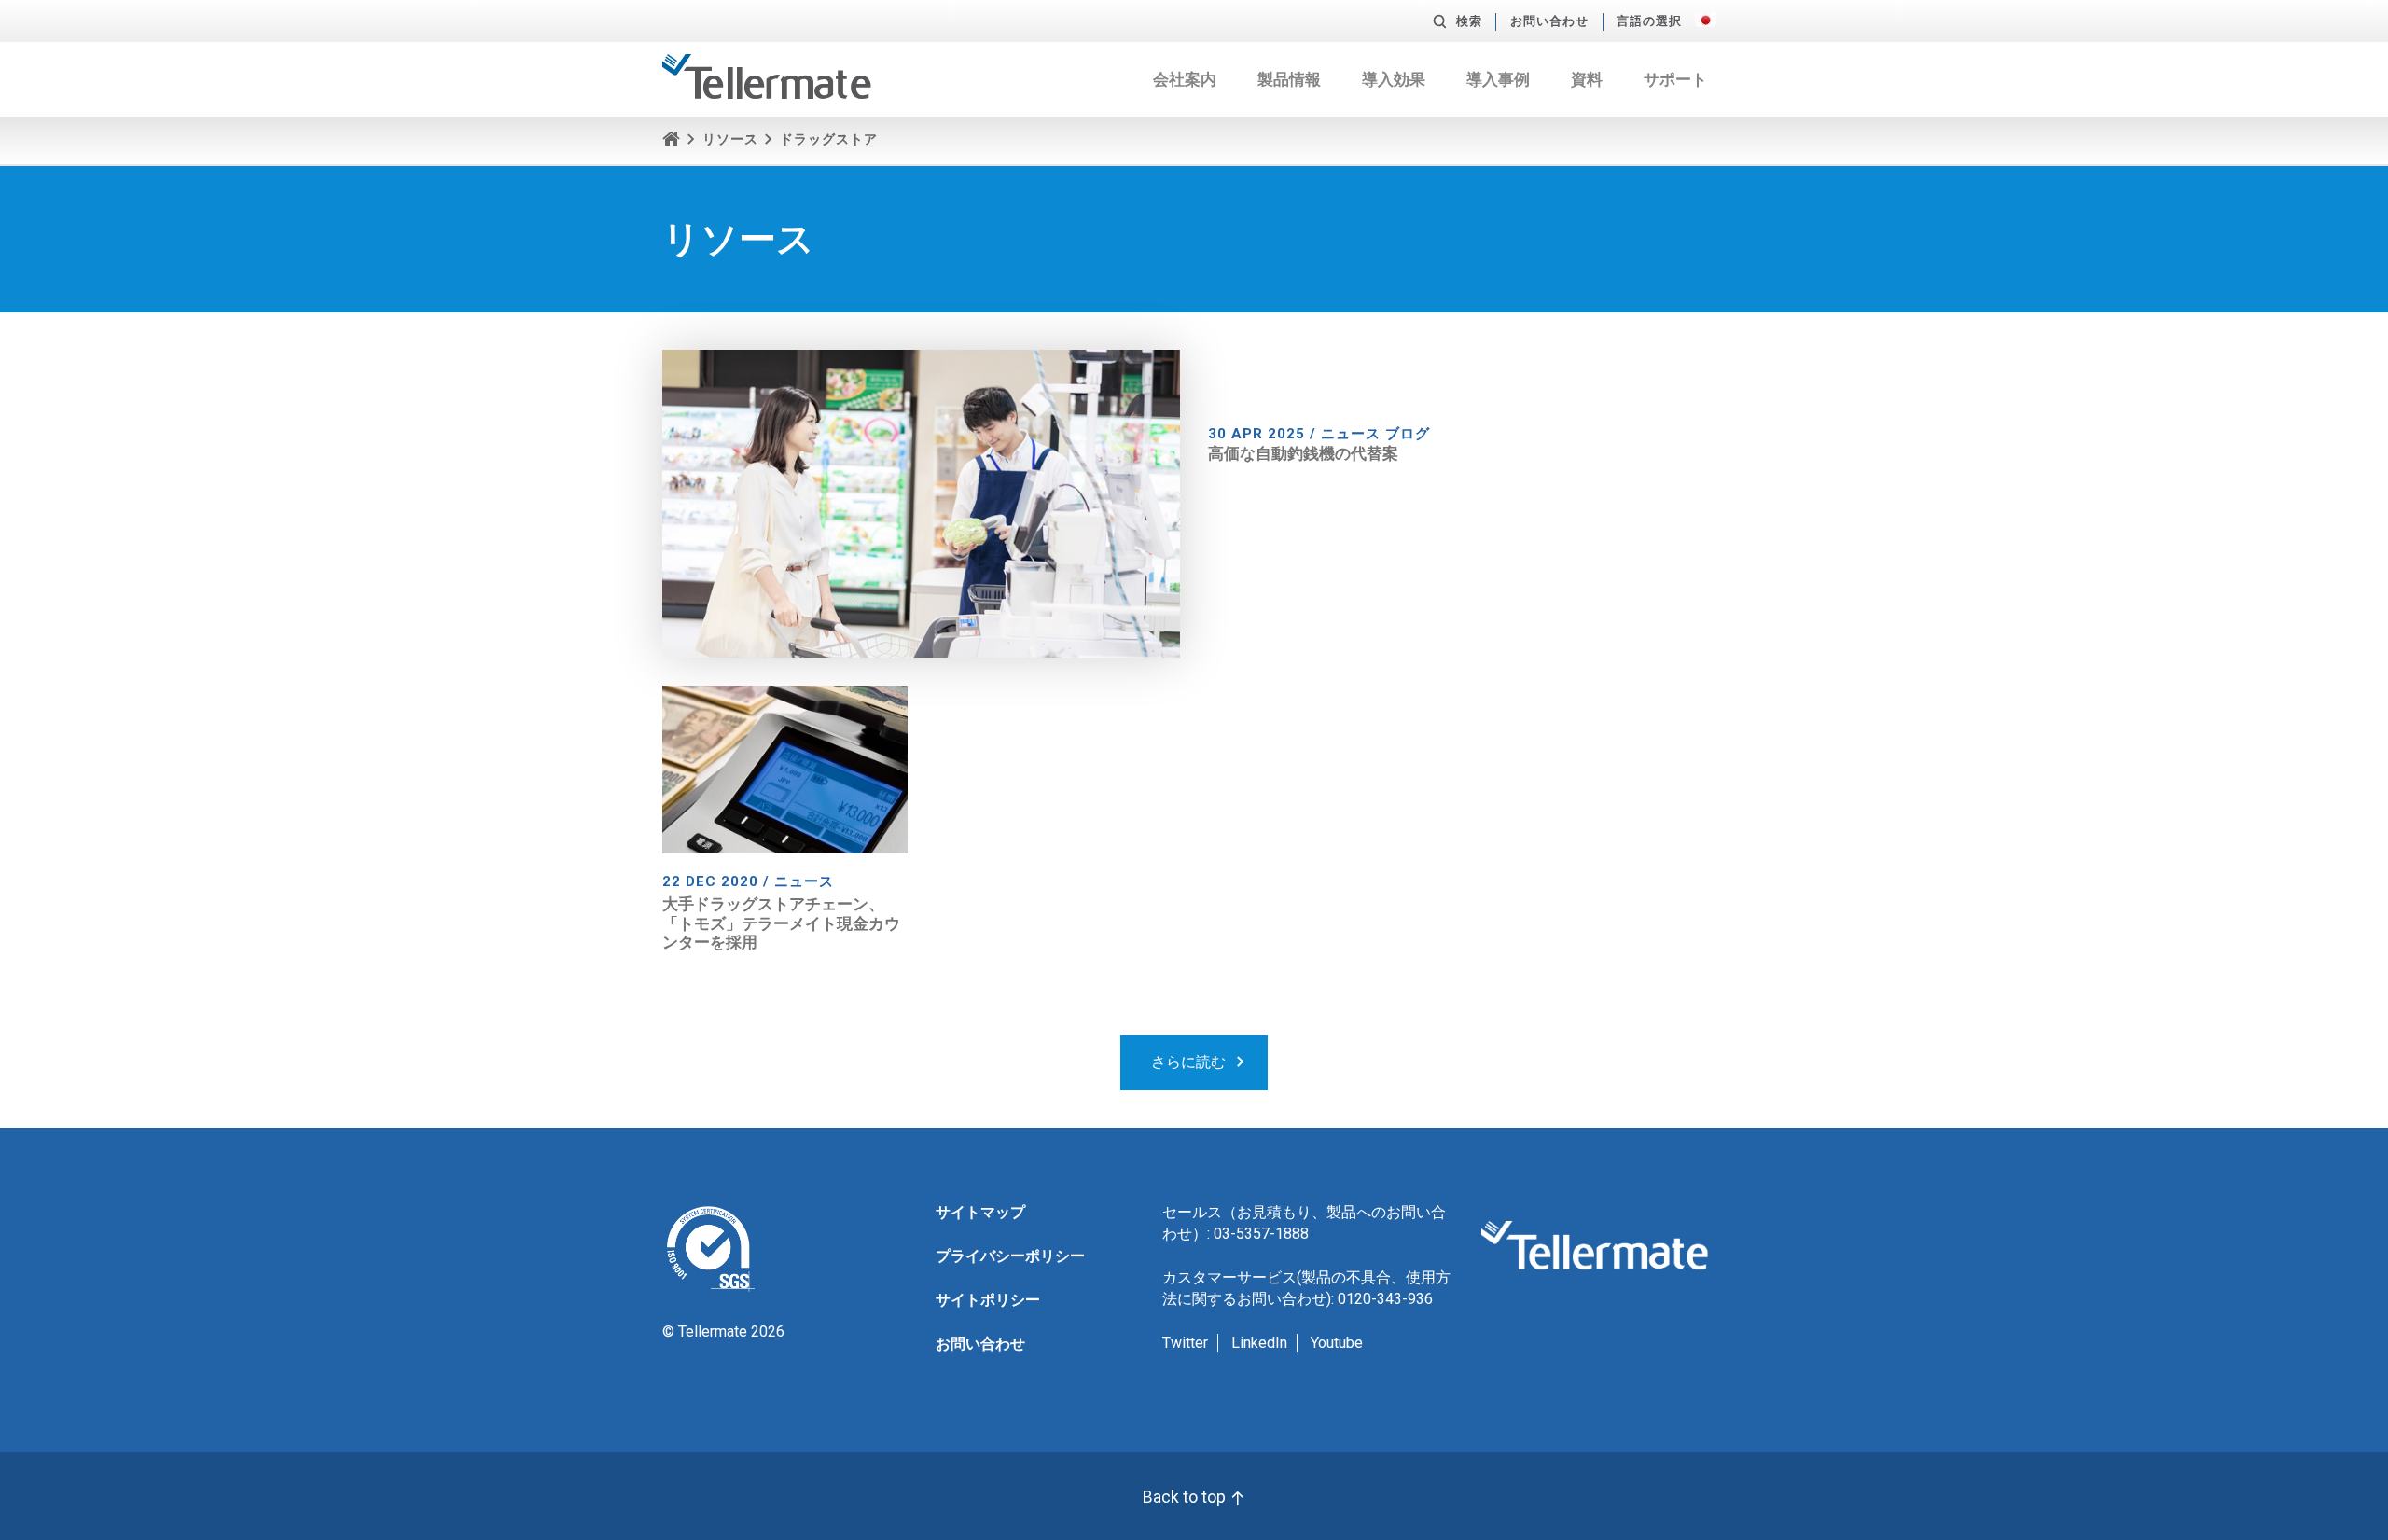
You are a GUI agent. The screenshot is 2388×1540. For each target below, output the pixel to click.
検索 (1469, 21)
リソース (730, 139)
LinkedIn (1259, 1343)
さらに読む (1188, 1062)
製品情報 (1289, 79)
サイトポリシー (988, 1300)
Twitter (1185, 1343)
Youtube (1337, 1343)
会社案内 (1185, 79)
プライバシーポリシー (1010, 1256)
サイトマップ (980, 1212)
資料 (1587, 79)
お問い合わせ (1549, 21)
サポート (1675, 79)
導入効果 (1394, 79)
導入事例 (1498, 79)
